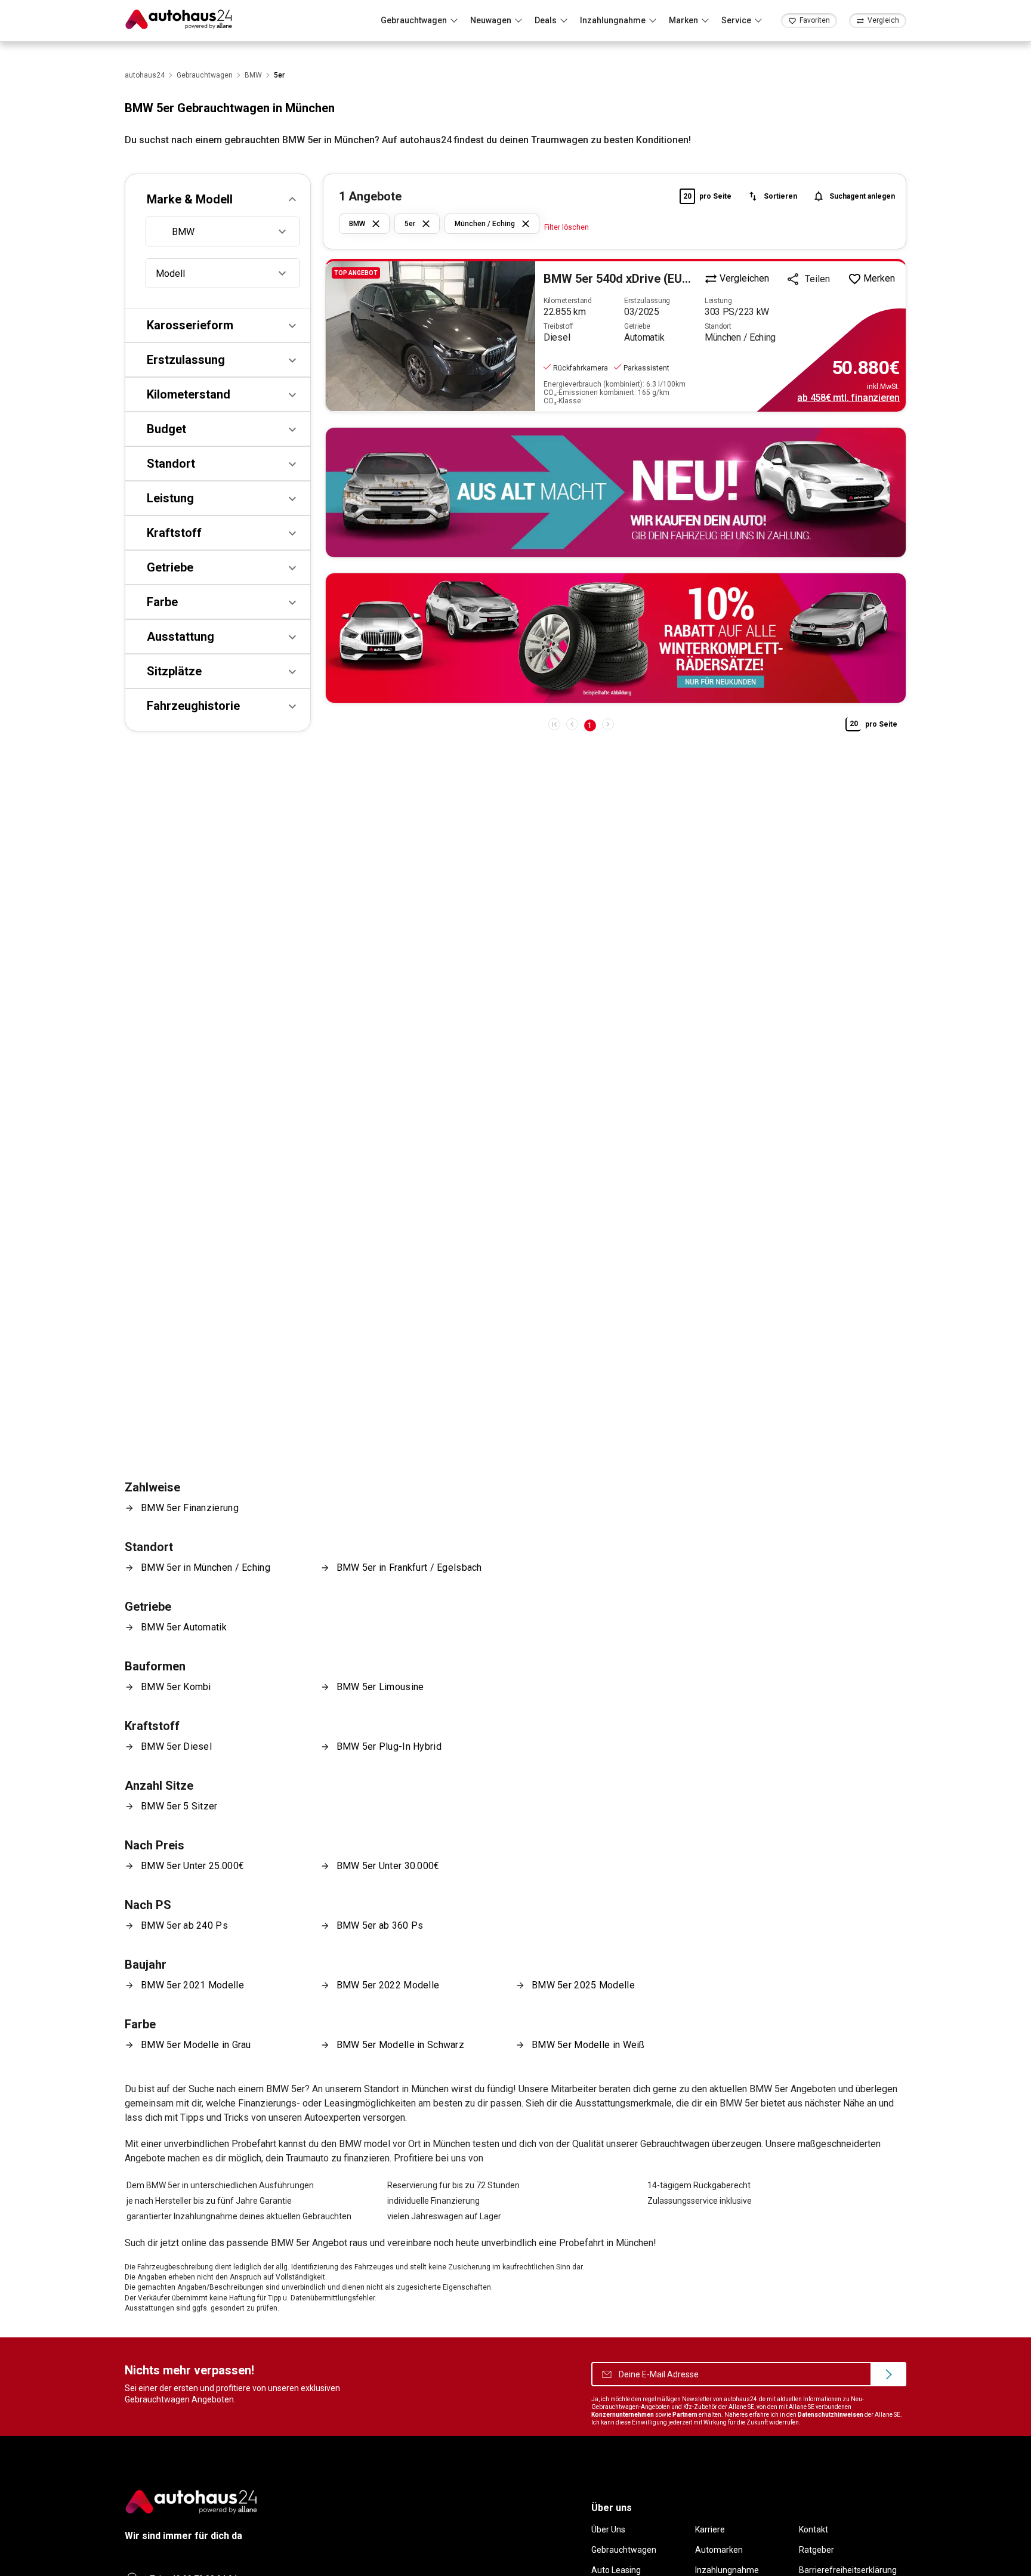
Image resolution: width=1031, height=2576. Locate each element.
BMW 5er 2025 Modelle (583, 1985)
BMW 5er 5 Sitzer (179, 1806)
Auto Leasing (616, 2570)
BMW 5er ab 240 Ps (184, 1925)
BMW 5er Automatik (184, 1627)
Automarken (719, 2550)
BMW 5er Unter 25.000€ (192, 1866)
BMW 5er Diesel (176, 1746)
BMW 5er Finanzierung (190, 1508)
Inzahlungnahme (727, 2570)
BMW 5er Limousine (380, 1687)
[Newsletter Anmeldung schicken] (888, 2374)
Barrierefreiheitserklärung (848, 2570)
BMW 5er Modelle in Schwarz (401, 2045)
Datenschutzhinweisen (831, 2415)
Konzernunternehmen (623, 2415)
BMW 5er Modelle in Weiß (588, 2045)
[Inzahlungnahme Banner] (616, 492)
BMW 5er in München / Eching (206, 1567)
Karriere (710, 2529)
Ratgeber (817, 2550)
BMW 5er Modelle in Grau (196, 2045)
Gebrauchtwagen (624, 2550)
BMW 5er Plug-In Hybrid (389, 1746)
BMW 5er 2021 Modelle (192, 1985)
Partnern (685, 2415)
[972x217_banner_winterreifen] (616, 638)
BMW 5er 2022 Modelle (388, 1985)
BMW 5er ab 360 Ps (380, 1925)
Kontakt (814, 2529)
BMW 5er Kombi (176, 1687)
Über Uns (608, 2529)
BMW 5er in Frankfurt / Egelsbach (409, 1567)
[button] (218, 199)
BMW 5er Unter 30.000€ (388, 1866)
